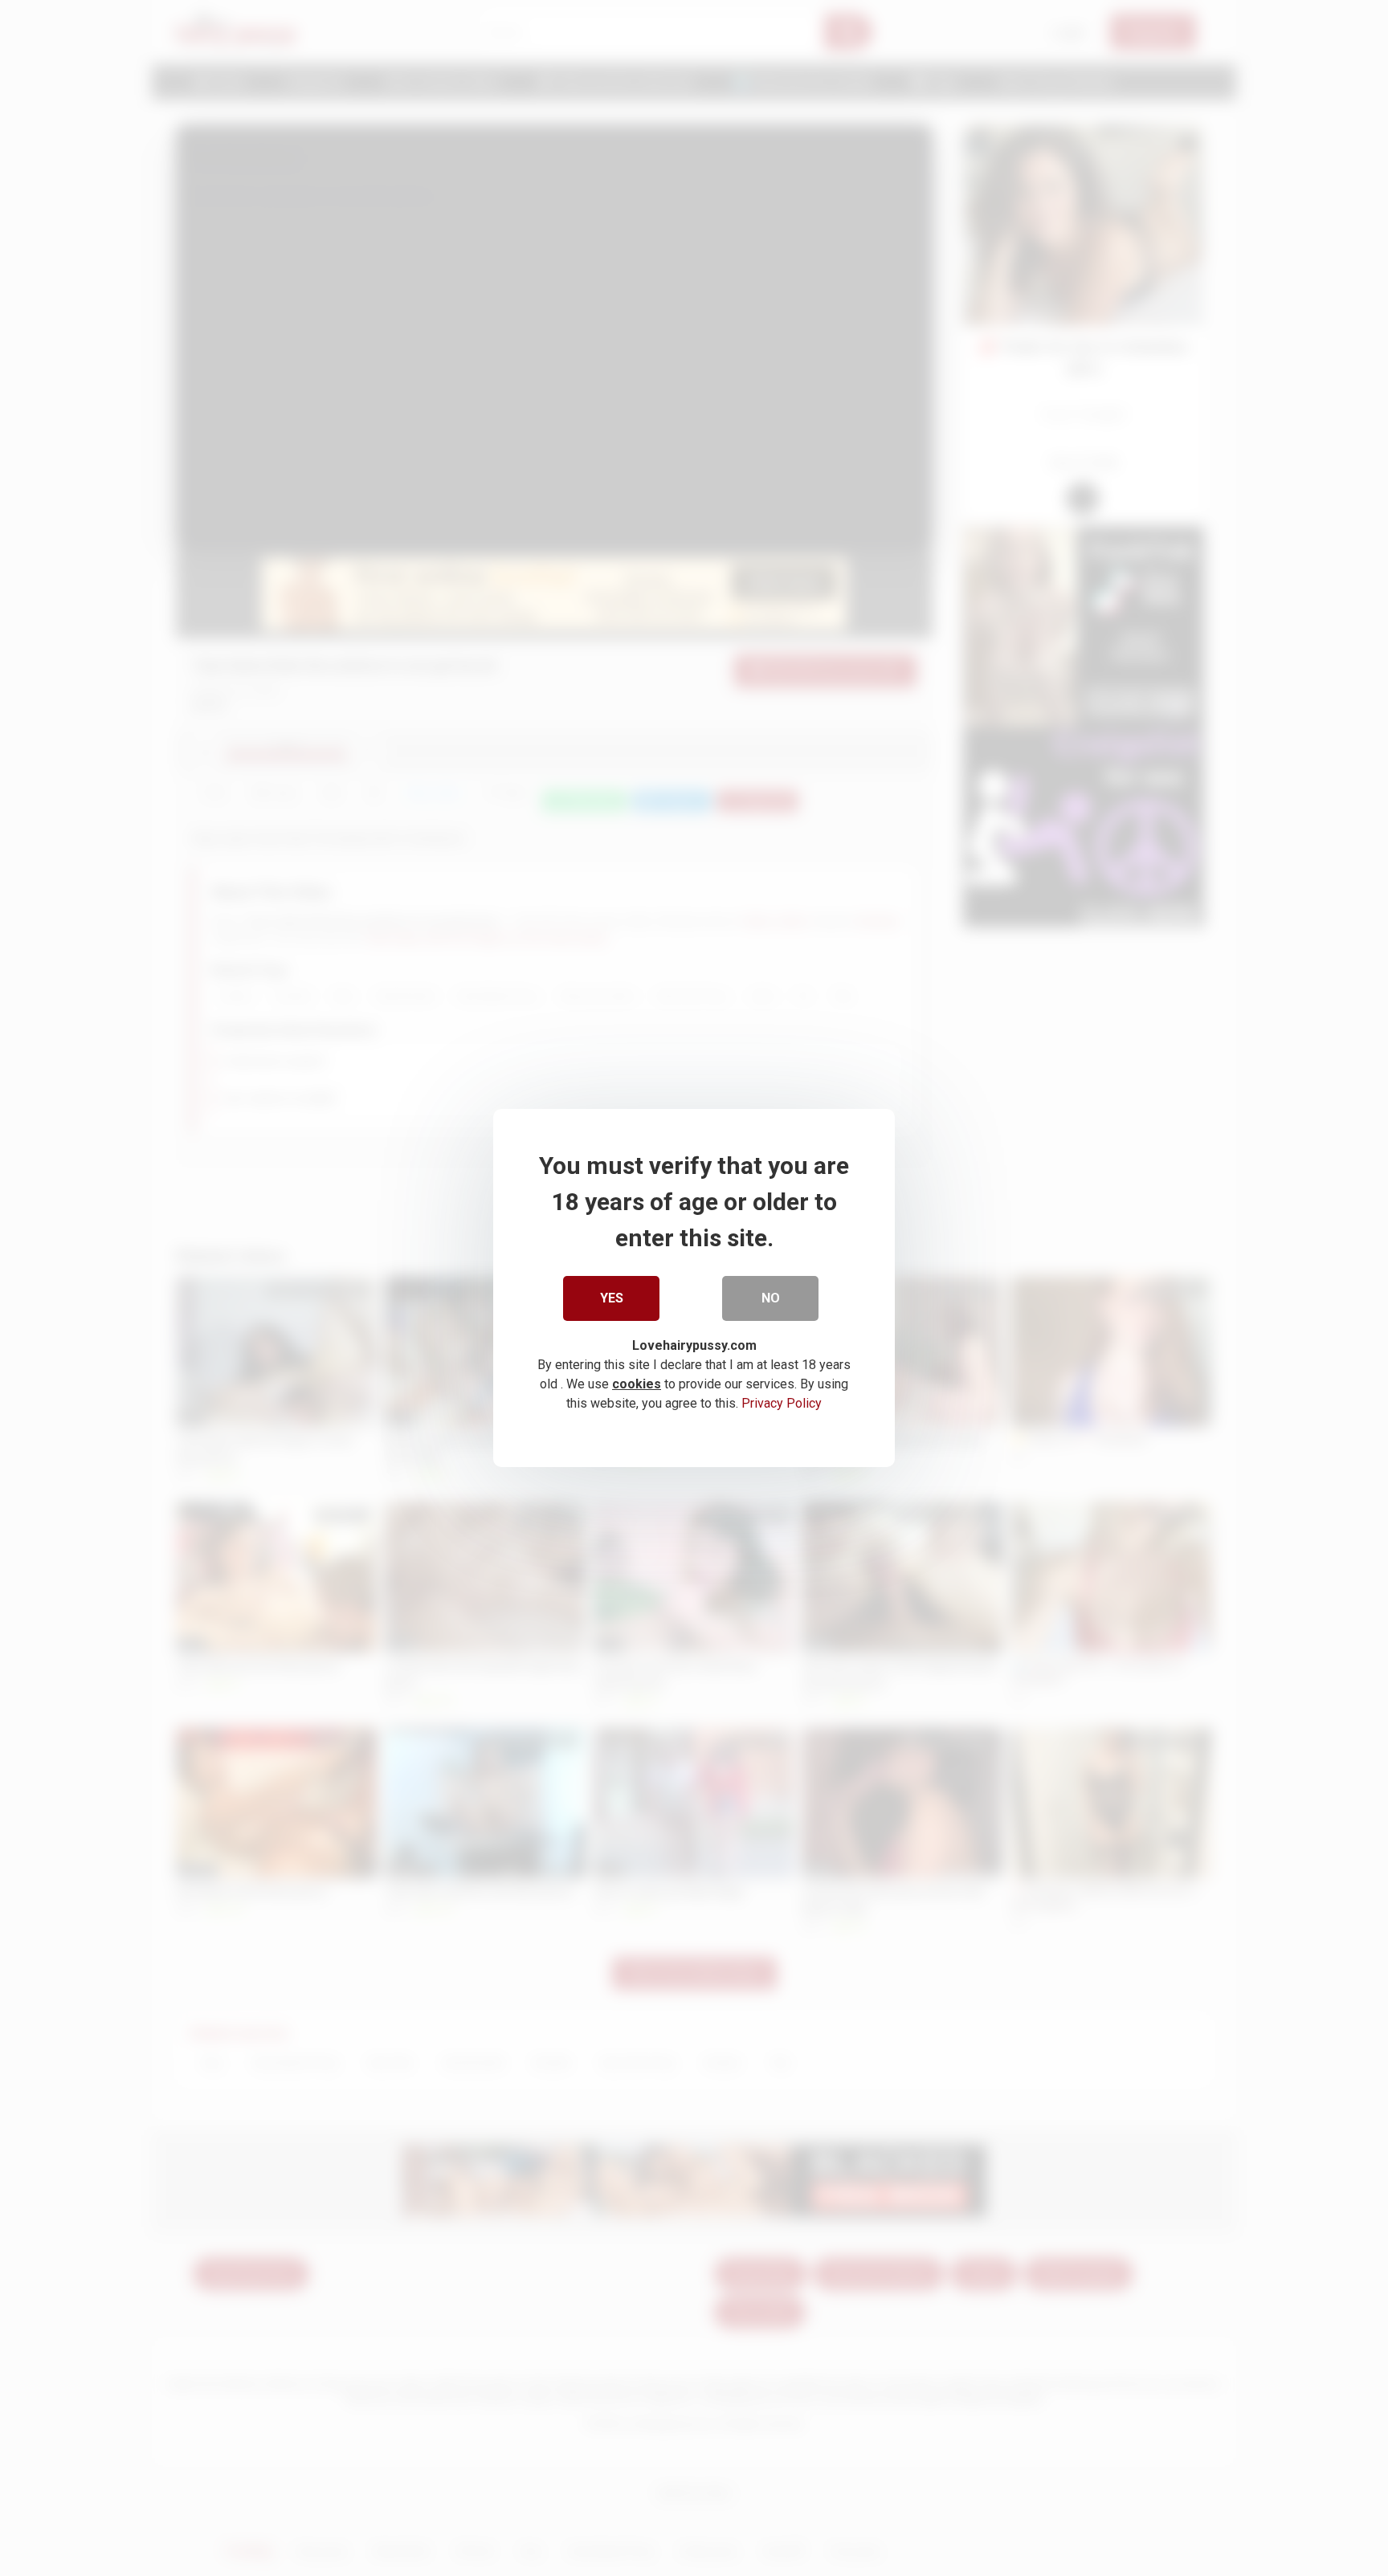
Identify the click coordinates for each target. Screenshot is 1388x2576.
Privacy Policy (782, 1403)
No (771, 1298)
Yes (612, 1298)
